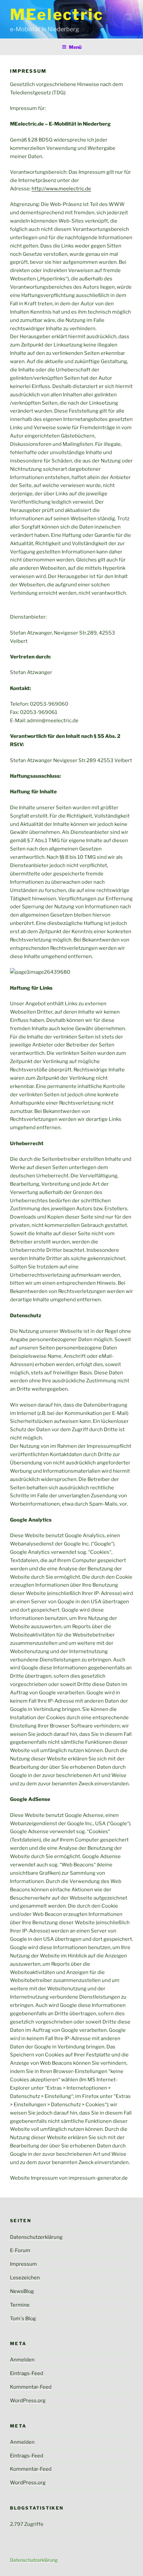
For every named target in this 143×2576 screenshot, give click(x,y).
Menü (75, 47)
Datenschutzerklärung (36, 2237)
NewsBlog (22, 2291)
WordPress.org (28, 2401)
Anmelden (22, 2360)
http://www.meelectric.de (61, 189)
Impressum (23, 2264)
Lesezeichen (25, 2278)
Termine (20, 2305)
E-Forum (20, 2250)
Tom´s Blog (23, 2319)
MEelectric (57, 14)
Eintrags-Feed (27, 2373)
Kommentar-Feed (31, 2387)
